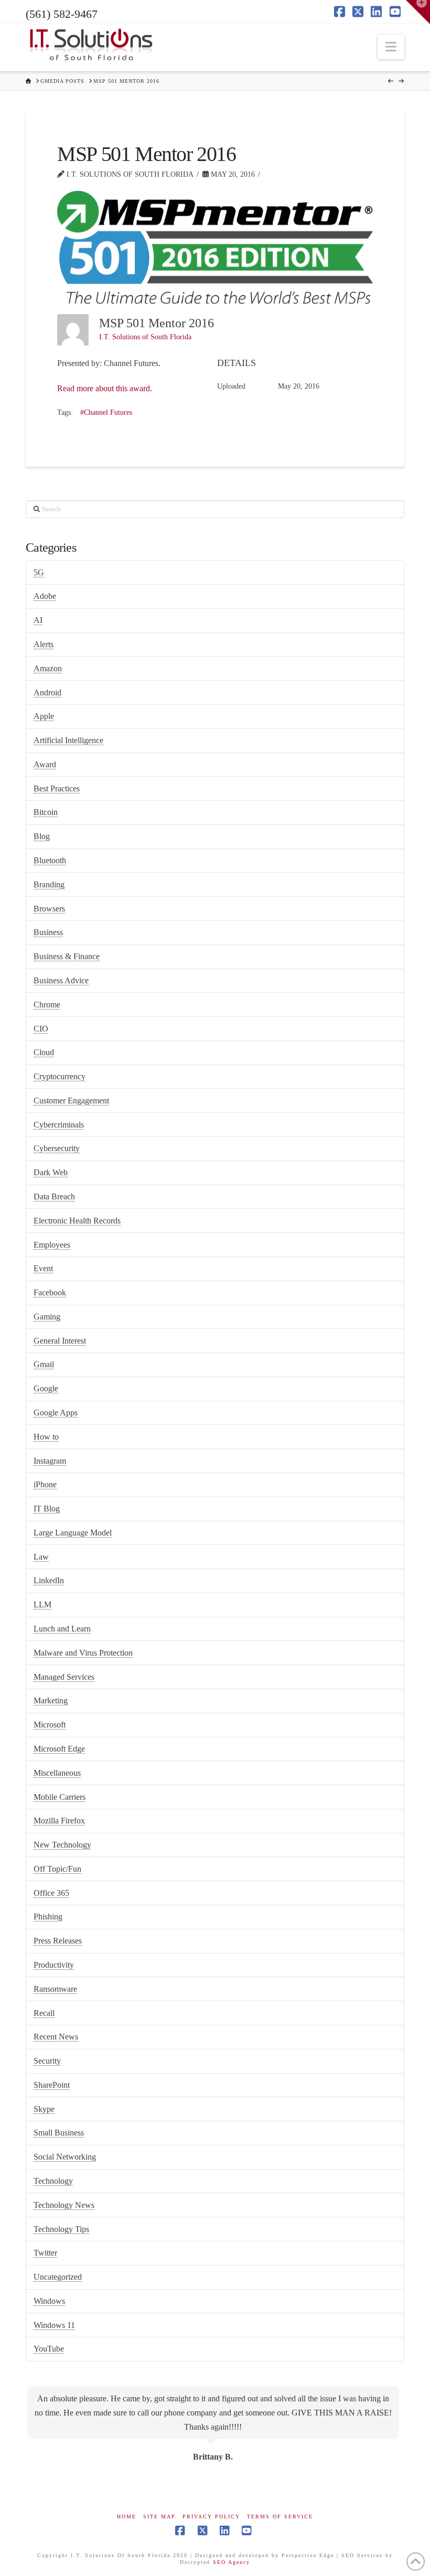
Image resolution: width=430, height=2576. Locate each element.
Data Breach (54, 1196)
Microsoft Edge (59, 1749)
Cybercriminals (59, 1125)
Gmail (44, 1364)
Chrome (47, 1005)
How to (46, 1437)
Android (47, 693)
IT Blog (47, 1509)
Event (43, 1268)
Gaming (47, 1317)
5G (39, 572)
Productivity (54, 1965)
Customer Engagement (71, 1101)
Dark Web (51, 1172)
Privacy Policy (211, 2516)
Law (41, 1557)
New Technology (62, 1845)
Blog (42, 836)
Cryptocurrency (60, 1076)
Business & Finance (67, 956)
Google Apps (56, 1413)
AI (38, 620)
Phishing (48, 1917)
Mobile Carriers (60, 1797)
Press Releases (58, 1941)
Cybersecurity (57, 1148)
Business (48, 932)
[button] (391, 47)
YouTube (49, 2349)
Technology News (64, 2205)
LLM (42, 1604)
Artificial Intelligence (68, 740)
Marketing (51, 1700)
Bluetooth (50, 860)
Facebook (50, 1292)
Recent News (56, 2037)
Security (47, 2061)
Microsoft (50, 1725)
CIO (41, 1029)
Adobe (45, 596)
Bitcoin (46, 812)
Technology (53, 2181)
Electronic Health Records (77, 1221)
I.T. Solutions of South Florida (145, 337)
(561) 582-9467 (62, 14)
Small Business (59, 2133)
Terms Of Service (280, 2516)
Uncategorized (58, 2277)
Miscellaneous (57, 1773)
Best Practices (57, 788)
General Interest (60, 1341)
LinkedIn (49, 1580)
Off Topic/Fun (57, 1869)
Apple (44, 716)
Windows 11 (54, 2325)
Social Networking (65, 2157)
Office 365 (51, 1893)
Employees (52, 1245)
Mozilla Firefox (59, 1821)
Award (45, 764)
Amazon (48, 668)
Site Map (159, 2516)
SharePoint (52, 2085)
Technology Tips (61, 2229)
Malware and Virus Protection (83, 1653)
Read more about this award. (105, 388)
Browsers (49, 909)
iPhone (45, 1484)
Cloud (44, 1052)
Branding (49, 884)
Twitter (45, 2253)
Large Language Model (73, 1533)
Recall (44, 2013)
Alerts (44, 644)
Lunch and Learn (62, 1629)
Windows (49, 2301)
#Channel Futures (106, 412)
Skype (44, 2109)
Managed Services (64, 1677)
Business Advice (61, 980)
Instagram (50, 1461)
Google (46, 1388)
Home (127, 2516)
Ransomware (55, 1989)
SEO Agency (232, 2562)
